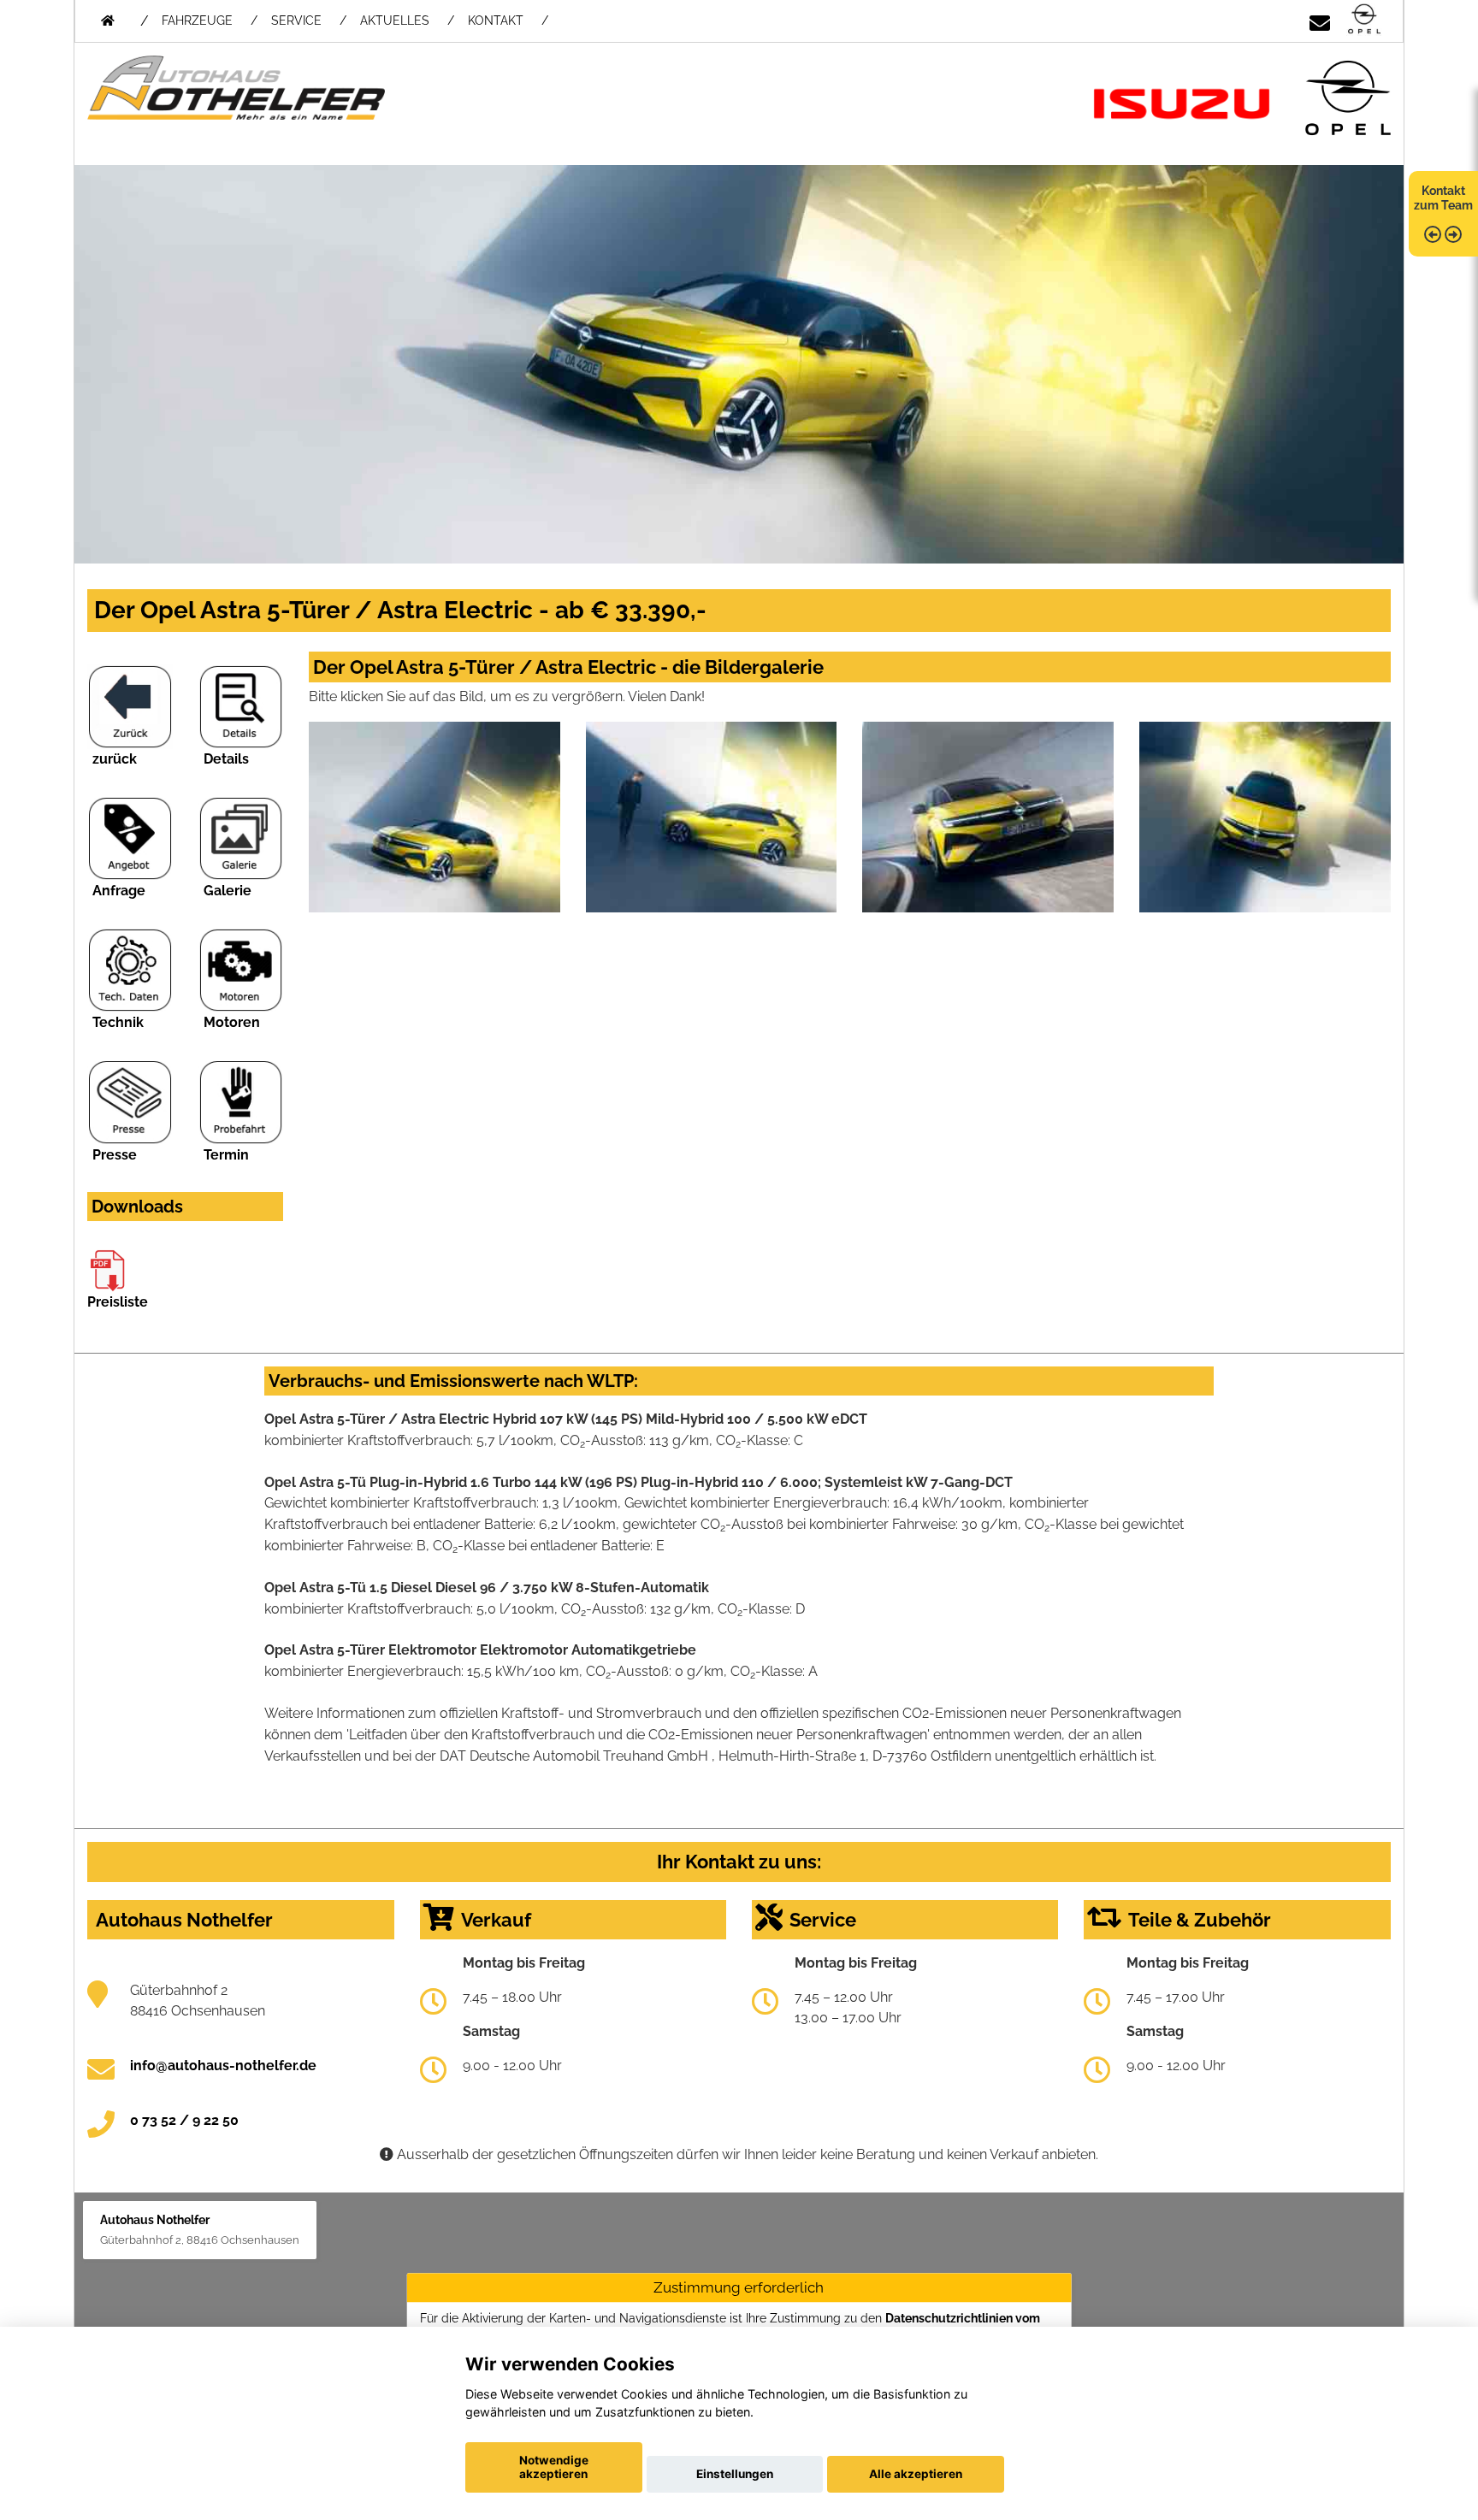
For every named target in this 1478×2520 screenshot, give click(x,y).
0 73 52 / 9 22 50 (184, 2120)
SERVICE (296, 21)
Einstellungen (735, 2474)
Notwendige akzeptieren (554, 2467)
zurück (115, 759)
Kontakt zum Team (1443, 198)
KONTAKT (496, 21)
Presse (115, 1155)
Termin (226, 1155)
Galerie (228, 891)
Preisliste (118, 1302)
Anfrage (119, 891)
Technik (118, 1022)
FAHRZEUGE (197, 21)
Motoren (232, 1022)
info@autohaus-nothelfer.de (223, 2066)
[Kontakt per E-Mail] (1320, 20)
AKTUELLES (395, 21)
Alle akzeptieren (916, 2474)
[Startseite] (1364, 20)
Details (226, 759)
